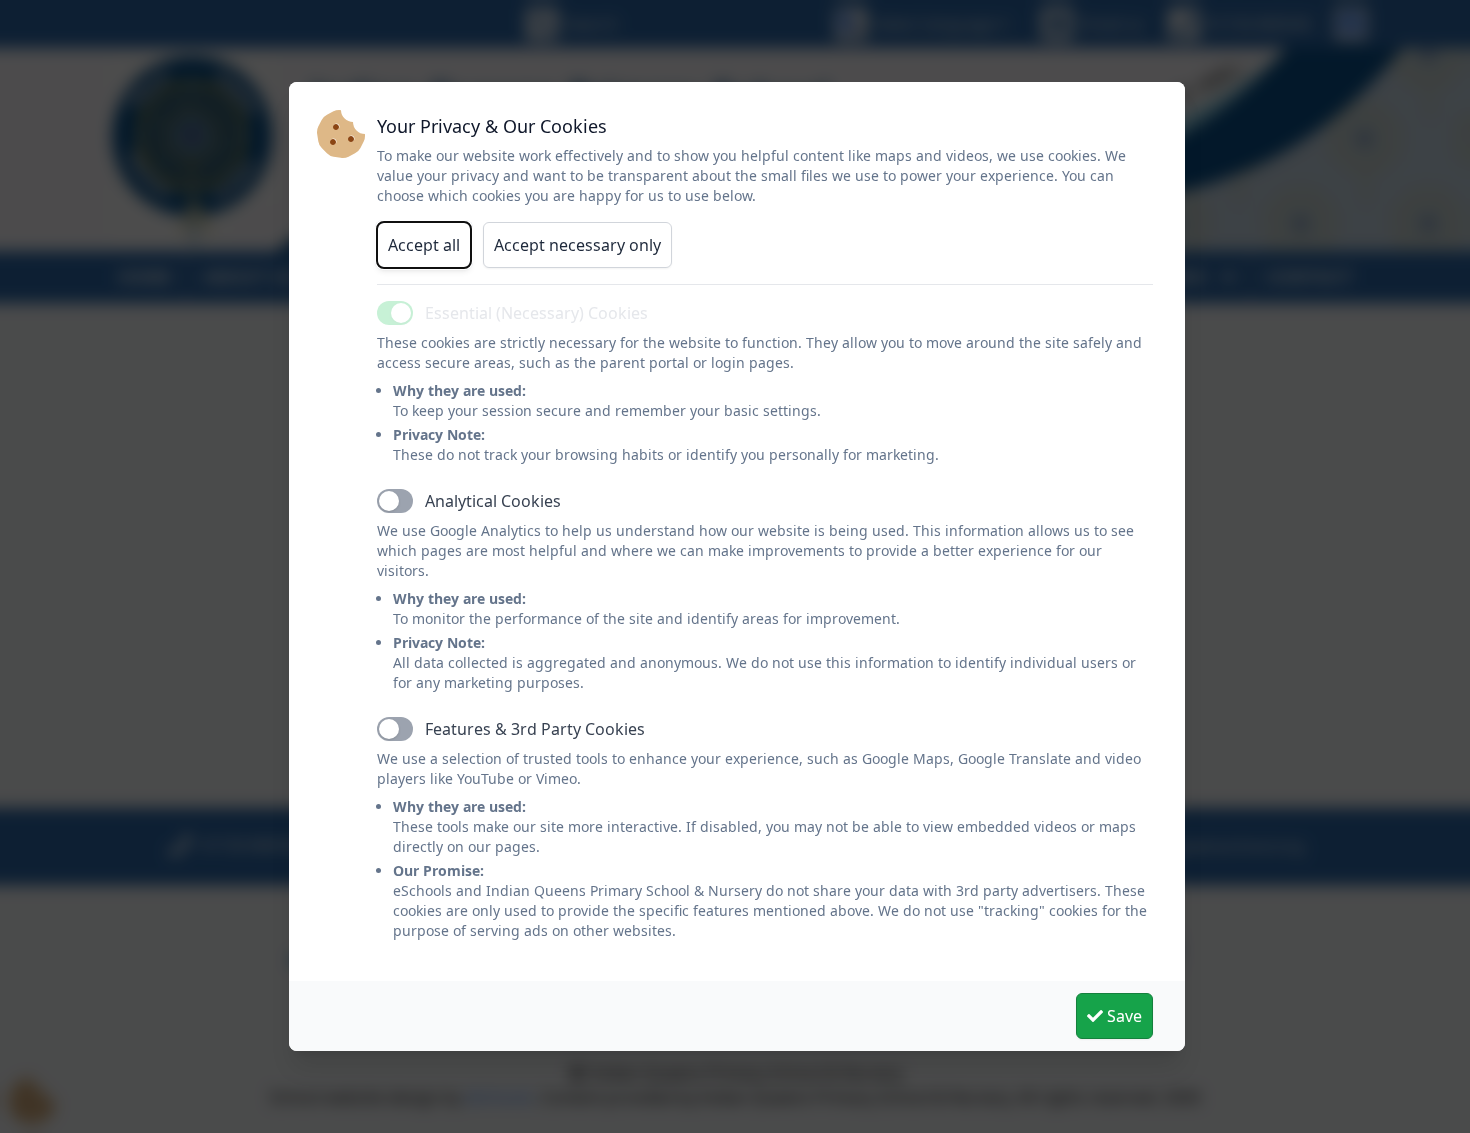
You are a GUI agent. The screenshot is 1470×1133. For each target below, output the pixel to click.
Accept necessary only (577, 245)
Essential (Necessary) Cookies (536, 313)
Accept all (424, 245)
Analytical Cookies (493, 501)
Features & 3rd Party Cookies (535, 729)
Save (1122, 1016)
